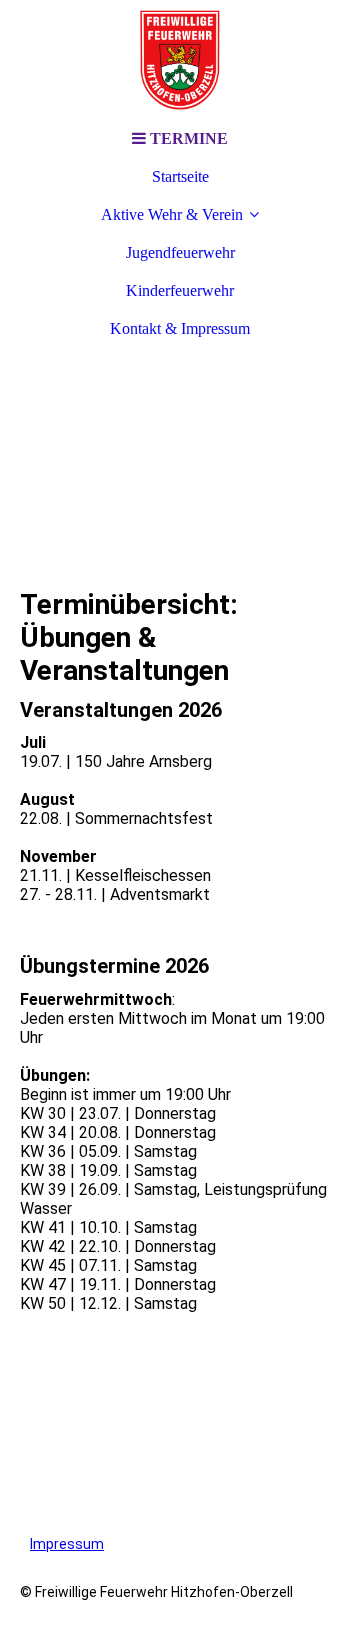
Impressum (67, 1544)
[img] (180, 60)
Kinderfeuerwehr (180, 290)
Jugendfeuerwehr (180, 252)
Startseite (180, 176)
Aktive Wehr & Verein (172, 214)
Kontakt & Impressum (180, 328)
